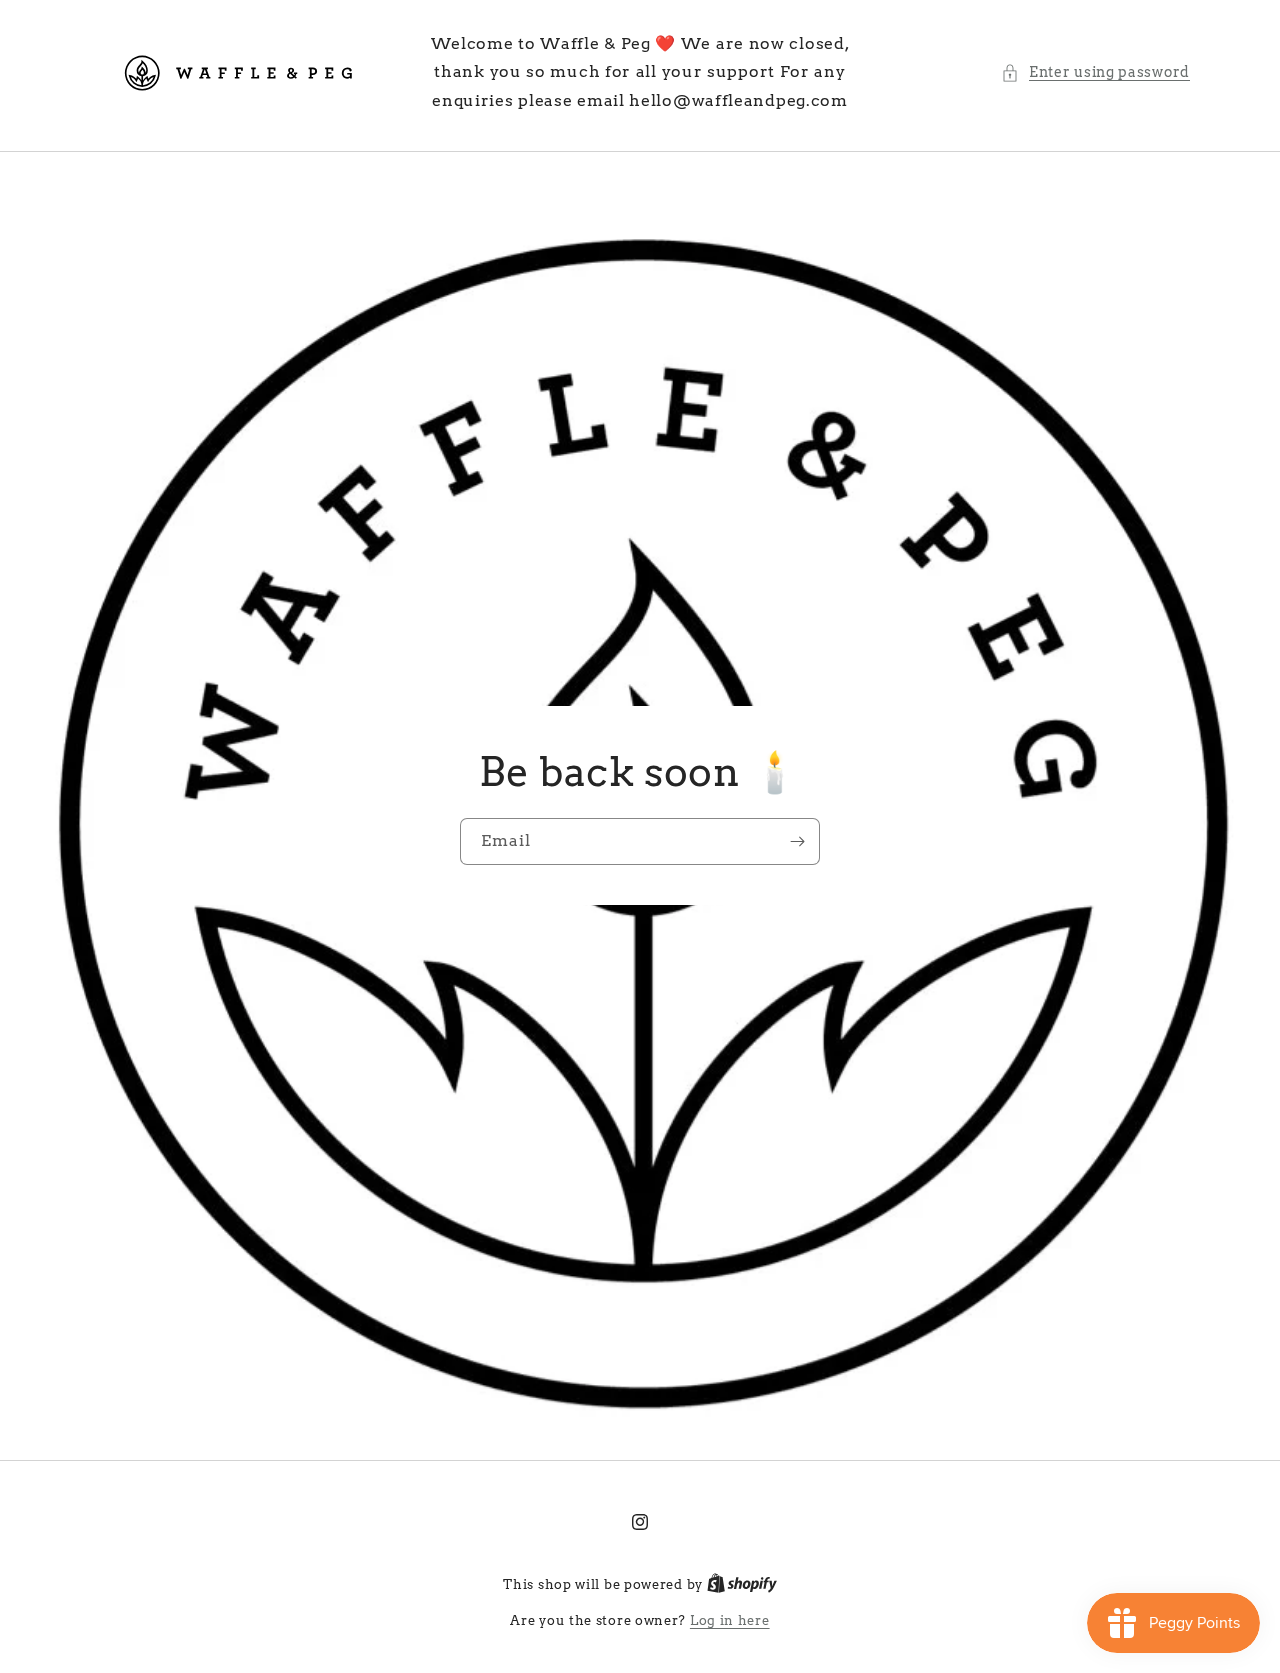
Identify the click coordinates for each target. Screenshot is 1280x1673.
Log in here (730, 1620)
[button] (1095, 72)
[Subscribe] (797, 841)
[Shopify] (742, 1584)
